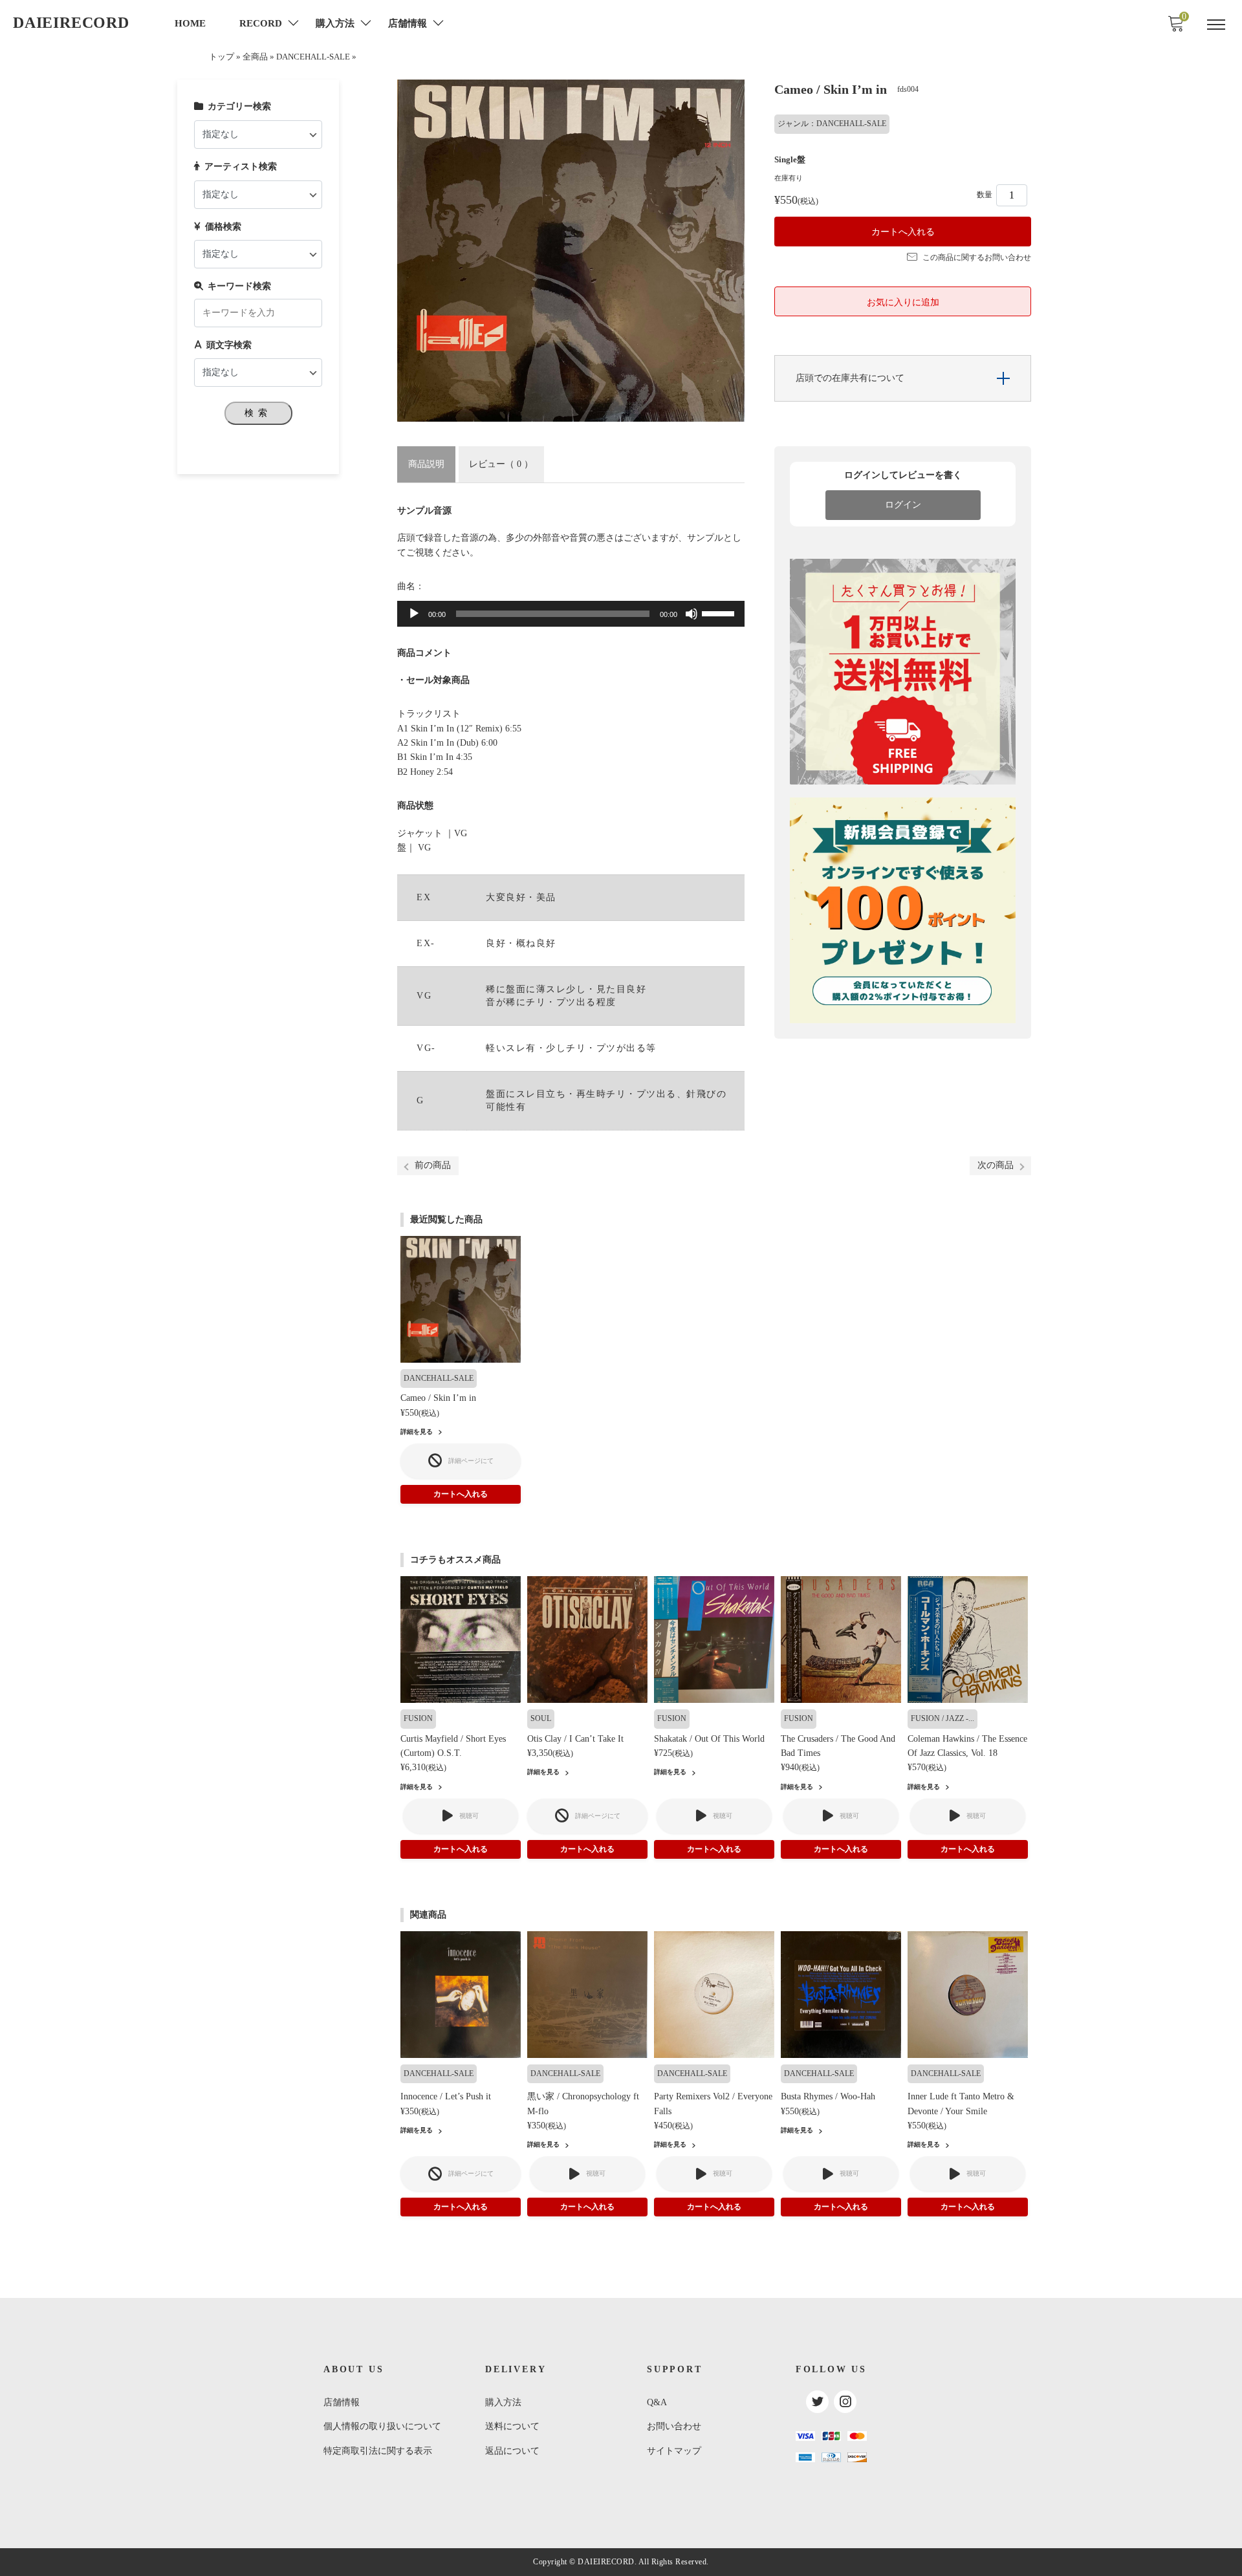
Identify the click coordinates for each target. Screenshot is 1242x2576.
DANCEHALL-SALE (313, 57)
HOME (190, 23)
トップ (222, 57)
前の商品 (433, 1165)
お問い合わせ (674, 2426)
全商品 (255, 57)
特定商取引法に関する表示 (378, 2451)
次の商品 (996, 1165)
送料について (512, 2426)
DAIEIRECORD (71, 23)
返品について (512, 2451)
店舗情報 (342, 2402)
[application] (571, 614)
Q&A (657, 2402)
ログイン (903, 505)
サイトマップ (674, 2451)
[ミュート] (692, 614)
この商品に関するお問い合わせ (977, 257)
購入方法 (503, 2402)
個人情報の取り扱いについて (382, 2426)
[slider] (720, 612)
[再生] (414, 614)
